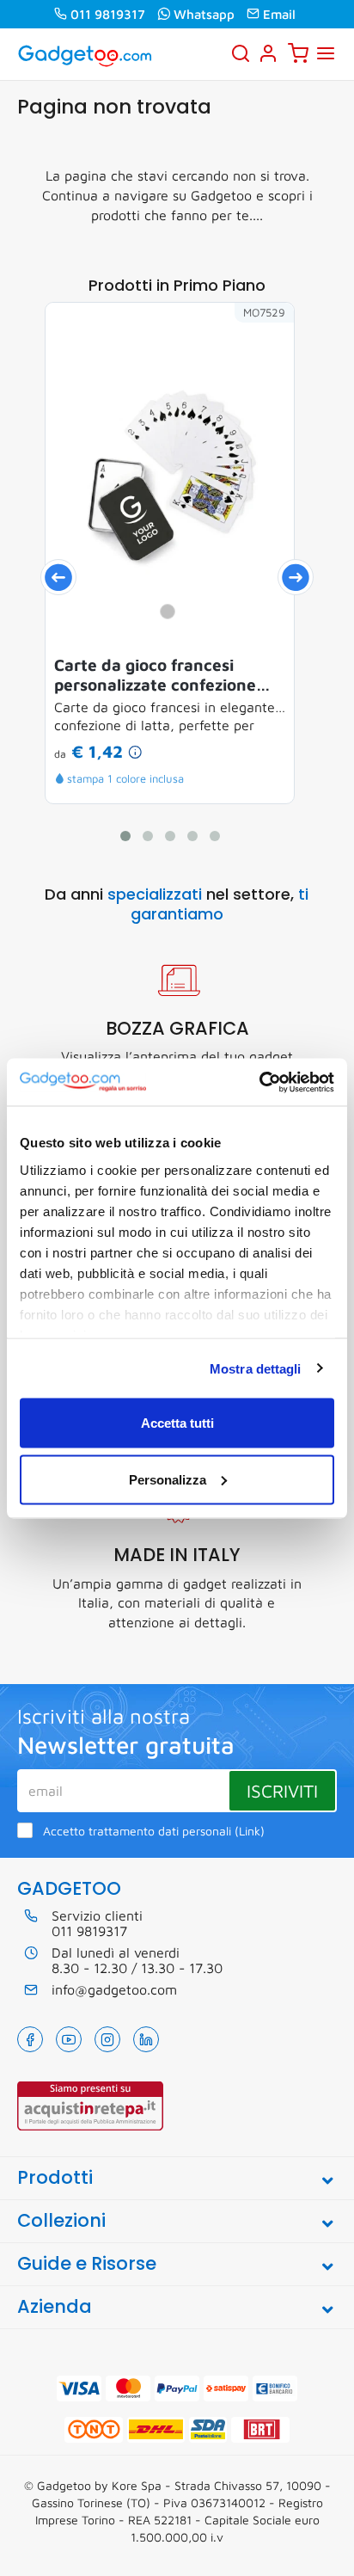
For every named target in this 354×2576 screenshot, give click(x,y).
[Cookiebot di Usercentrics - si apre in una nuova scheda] (259, 1082)
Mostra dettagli (256, 1368)
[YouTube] (69, 2039)
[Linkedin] (146, 2039)
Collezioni (61, 2220)
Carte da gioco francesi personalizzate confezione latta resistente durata (155, 675)
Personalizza (168, 1479)
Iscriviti (282, 1791)
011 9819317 (108, 14)
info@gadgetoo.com (114, 1989)
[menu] (326, 53)
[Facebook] (30, 2039)
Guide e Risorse (87, 2263)
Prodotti (55, 2177)
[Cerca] (241, 53)
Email (279, 14)
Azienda (55, 2306)
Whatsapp (204, 14)
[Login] (268, 53)
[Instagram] (107, 2039)
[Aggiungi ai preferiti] (255, 341)
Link (250, 1831)
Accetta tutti (177, 1423)
